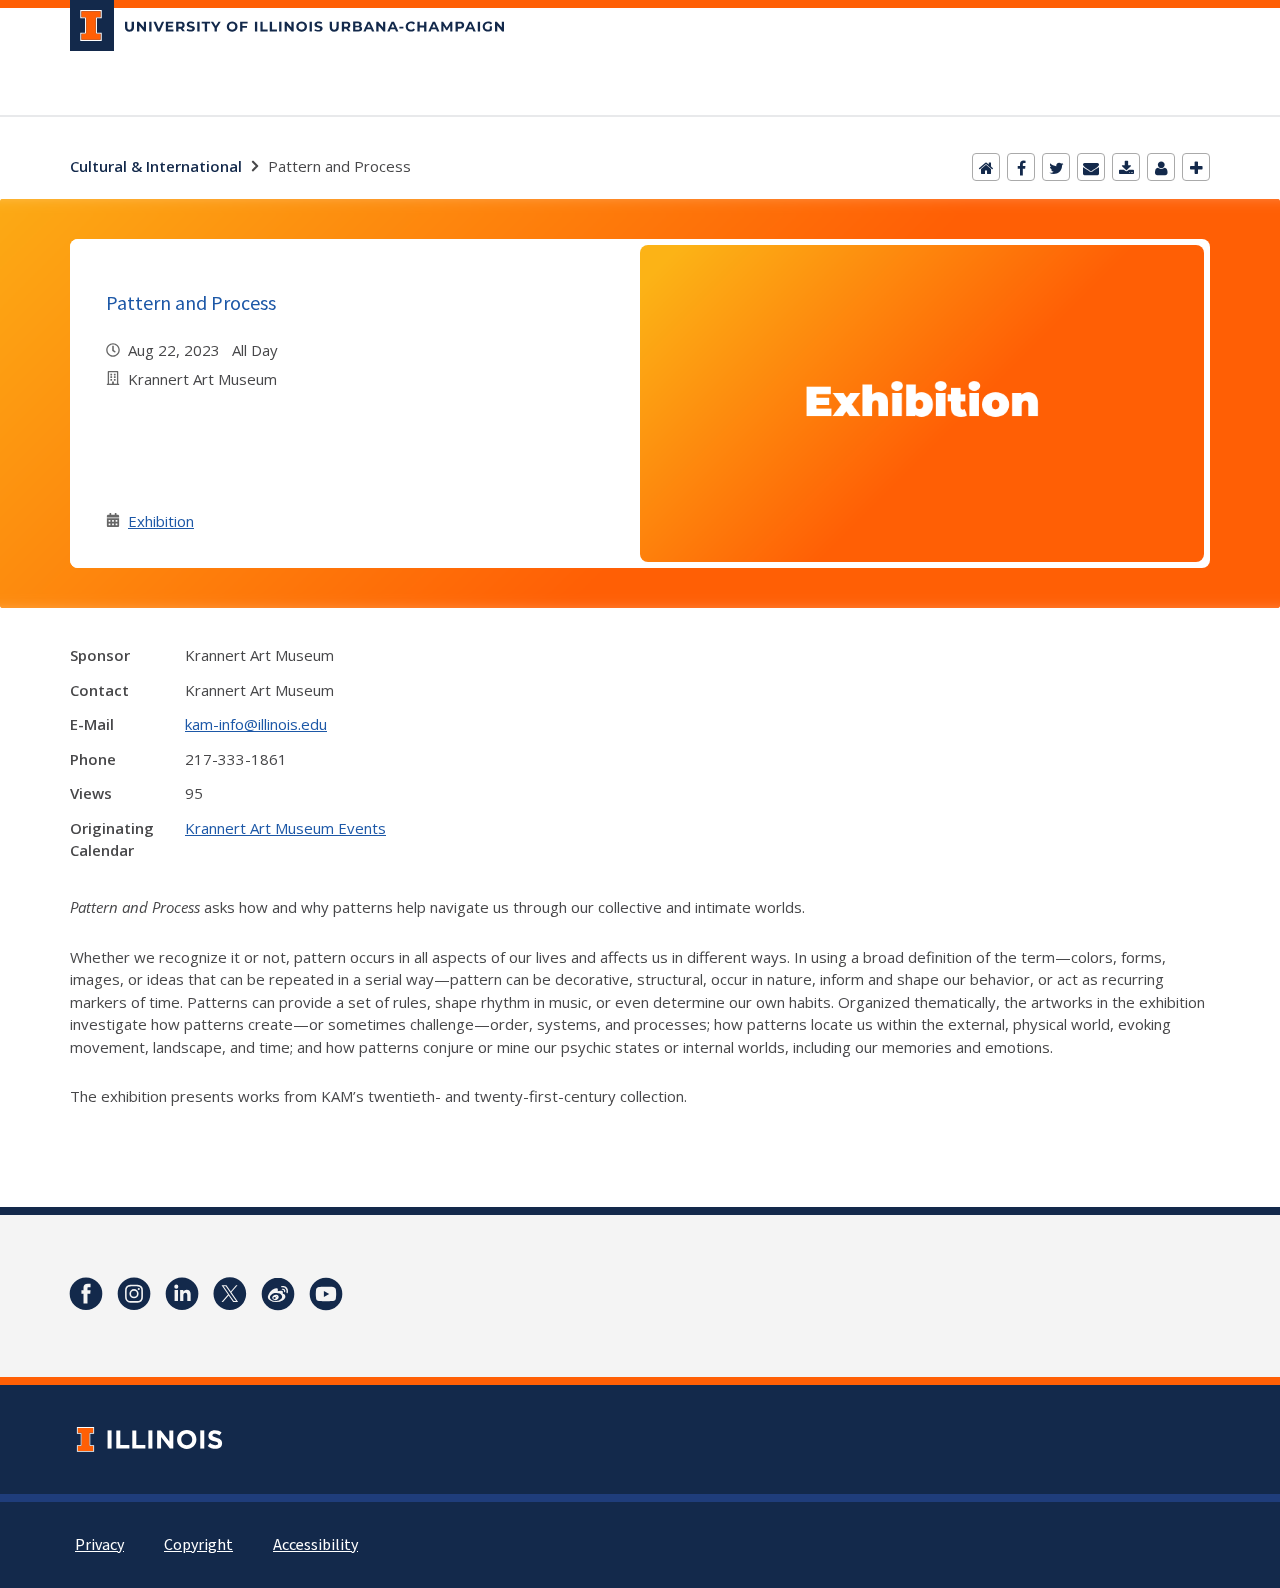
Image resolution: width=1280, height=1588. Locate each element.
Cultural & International (156, 166)
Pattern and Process (191, 302)
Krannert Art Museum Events (285, 828)
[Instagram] (134, 1294)
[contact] (1161, 167)
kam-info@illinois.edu (256, 724)
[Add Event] (1196, 167)
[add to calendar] (1126, 167)
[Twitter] (1056, 167)
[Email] (1091, 167)
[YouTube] (326, 1294)
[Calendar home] (986, 167)
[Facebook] (1021, 167)
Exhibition (161, 521)
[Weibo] (278, 1294)
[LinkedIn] (182, 1294)
